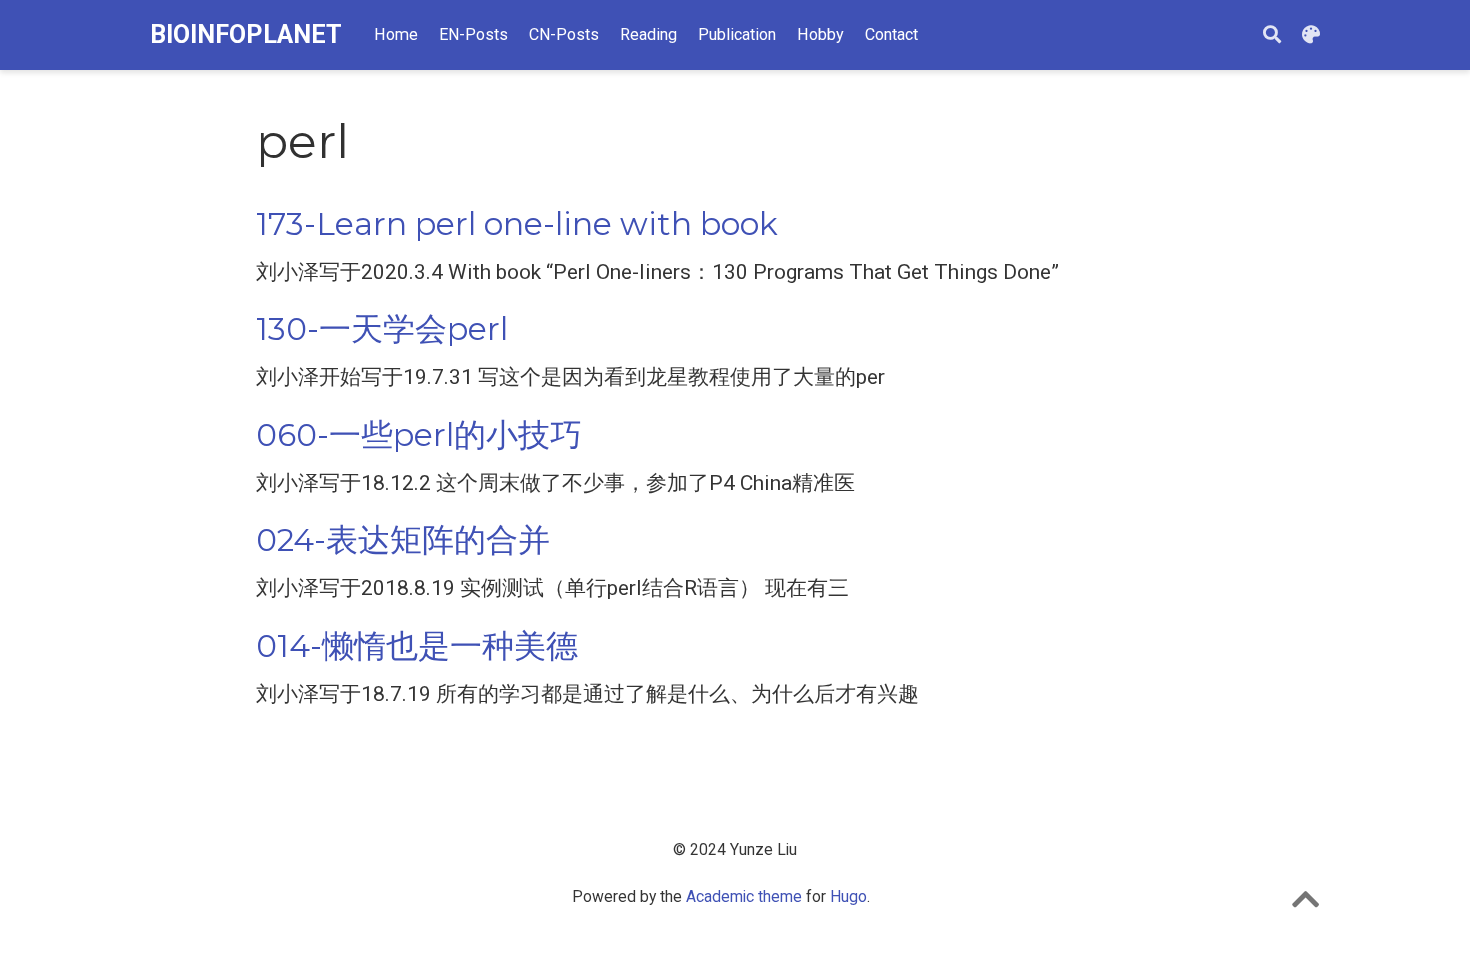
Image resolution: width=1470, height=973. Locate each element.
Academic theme (744, 896)
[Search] (1272, 35)
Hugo (848, 896)
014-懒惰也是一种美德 (417, 646)
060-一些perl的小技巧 (419, 435)
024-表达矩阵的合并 (403, 540)
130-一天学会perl (382, 329)
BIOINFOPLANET (246, 34)
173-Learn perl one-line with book (517, 224)
